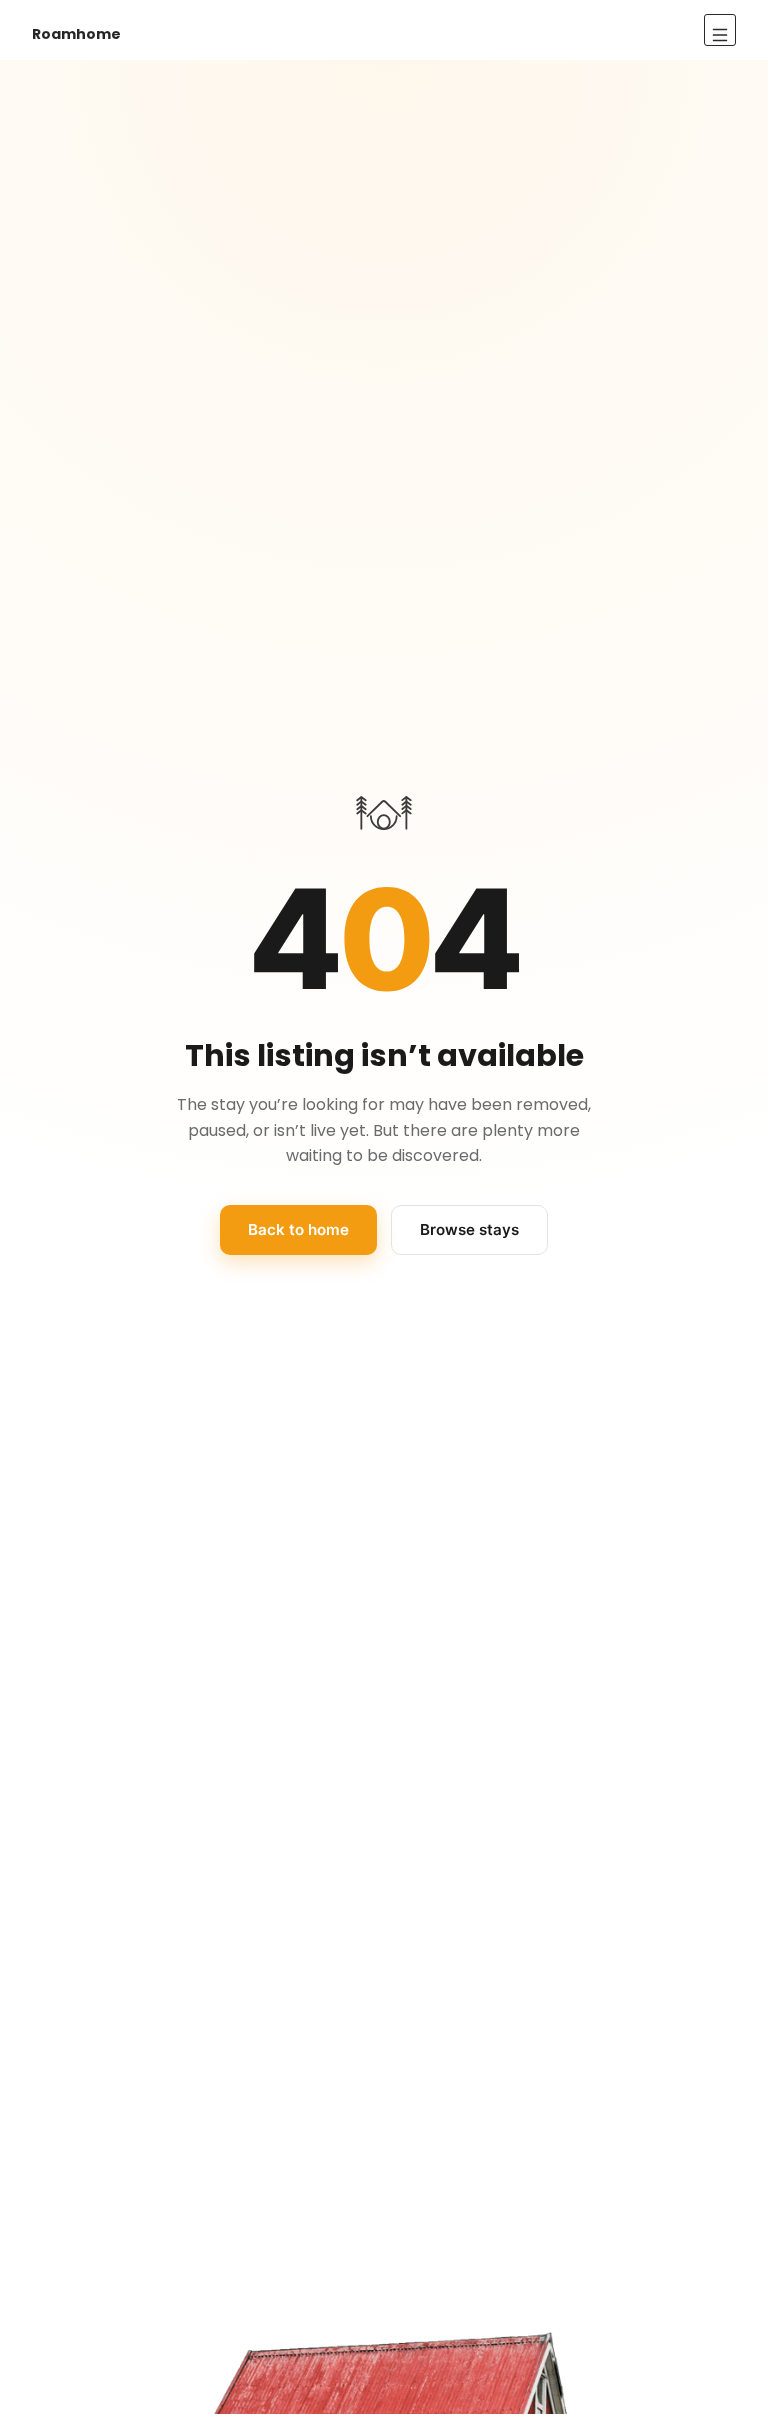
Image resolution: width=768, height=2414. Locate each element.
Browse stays (469, 1229)
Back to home (298, 1229)
